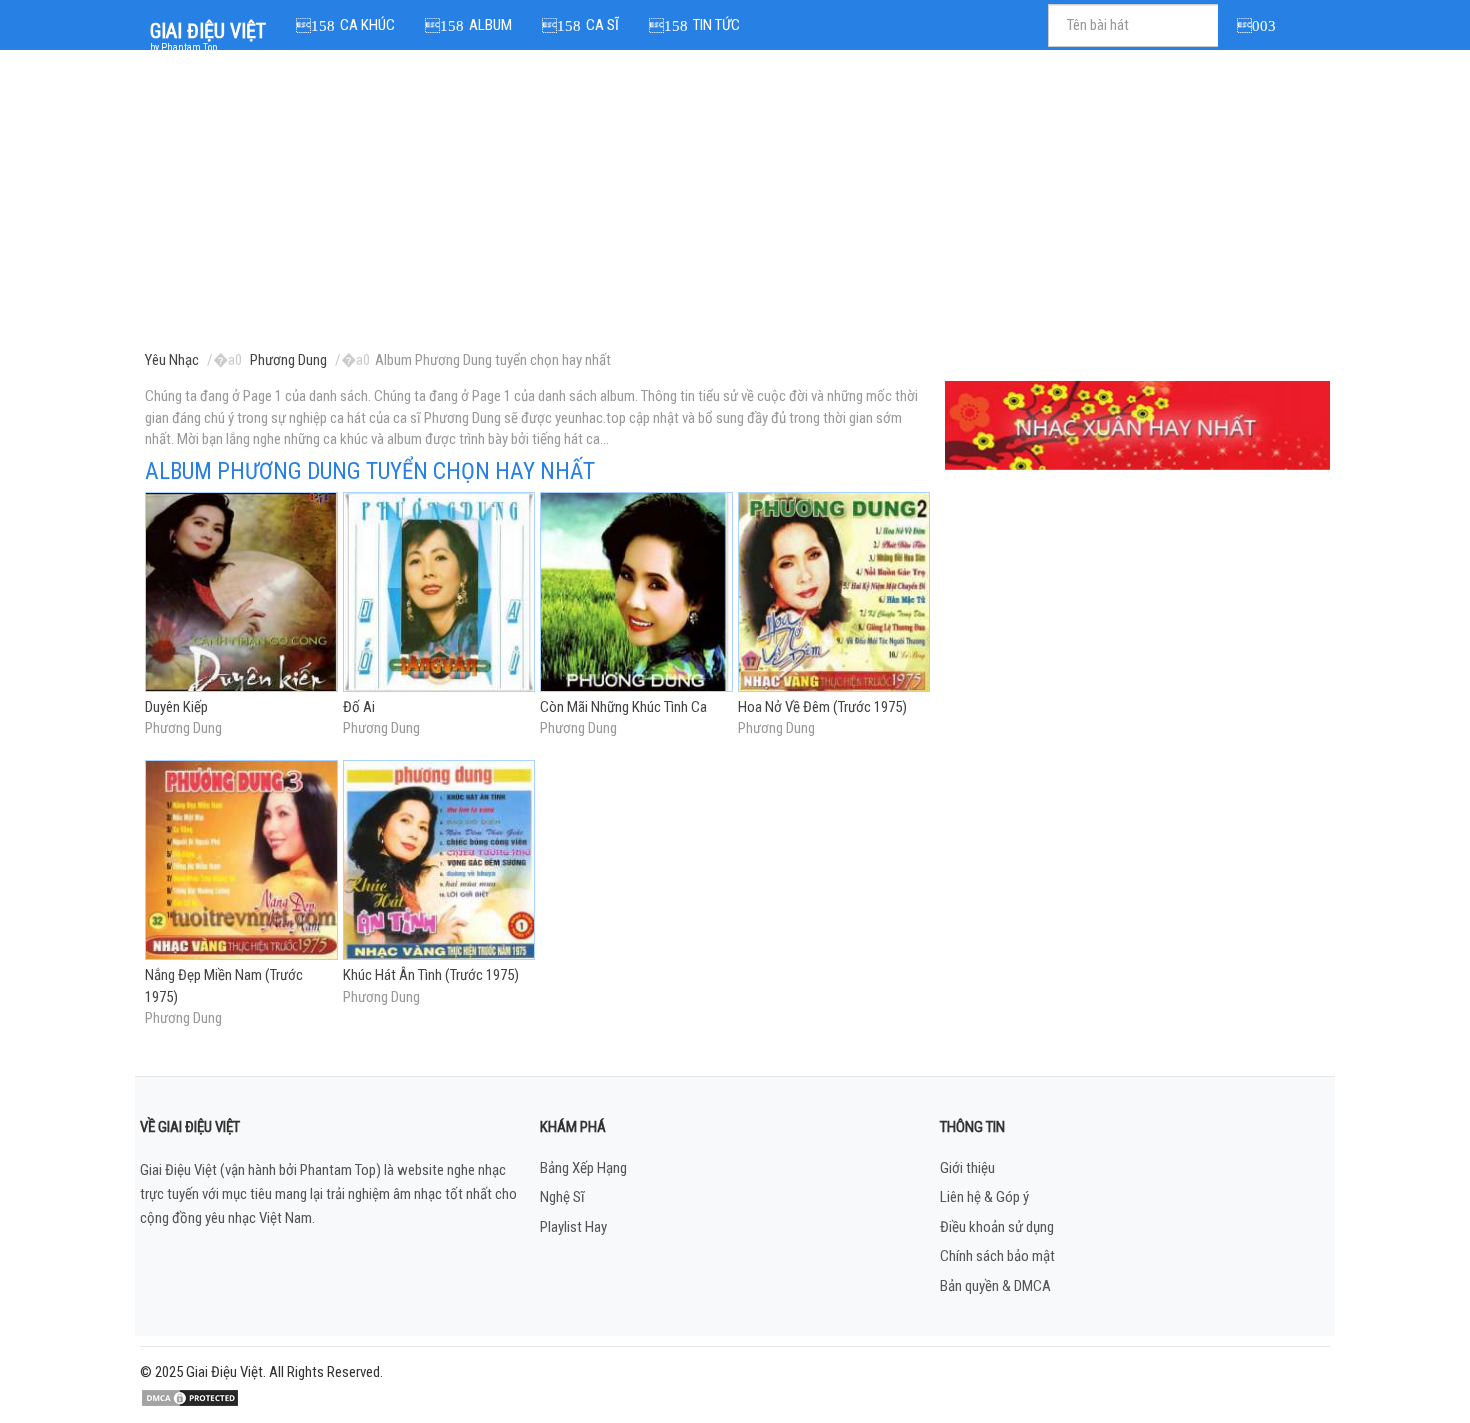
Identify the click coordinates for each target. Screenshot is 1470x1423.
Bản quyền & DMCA (995, 1286)
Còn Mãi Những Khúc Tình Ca (623, 707)
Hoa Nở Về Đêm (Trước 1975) (822, 707)
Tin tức (716, 25)
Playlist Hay (573, 1227)
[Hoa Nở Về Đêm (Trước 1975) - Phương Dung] (834, 593)
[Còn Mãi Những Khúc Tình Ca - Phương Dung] (636, 593)
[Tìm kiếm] (1259, 25)
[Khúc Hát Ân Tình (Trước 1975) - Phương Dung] (439, 862)
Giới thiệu (967, 1168)
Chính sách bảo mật (997, 1256)
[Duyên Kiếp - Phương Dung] (241, 593)
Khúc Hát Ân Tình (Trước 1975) (431, 975)
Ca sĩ (602, 25)
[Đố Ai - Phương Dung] (439, 593)
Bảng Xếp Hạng (583, 1168)
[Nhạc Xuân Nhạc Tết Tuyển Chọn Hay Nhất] (1137, 425)
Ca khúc (367, 25)
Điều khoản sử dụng (997, 1227)
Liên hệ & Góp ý (984, 1197)
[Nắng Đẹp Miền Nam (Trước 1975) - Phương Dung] (241, 862)
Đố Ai (359, 707)
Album (490, 25)
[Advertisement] (737, 205)
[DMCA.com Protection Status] (190, 1397)
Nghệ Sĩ (562, 1197)
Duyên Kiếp (176, 707)
